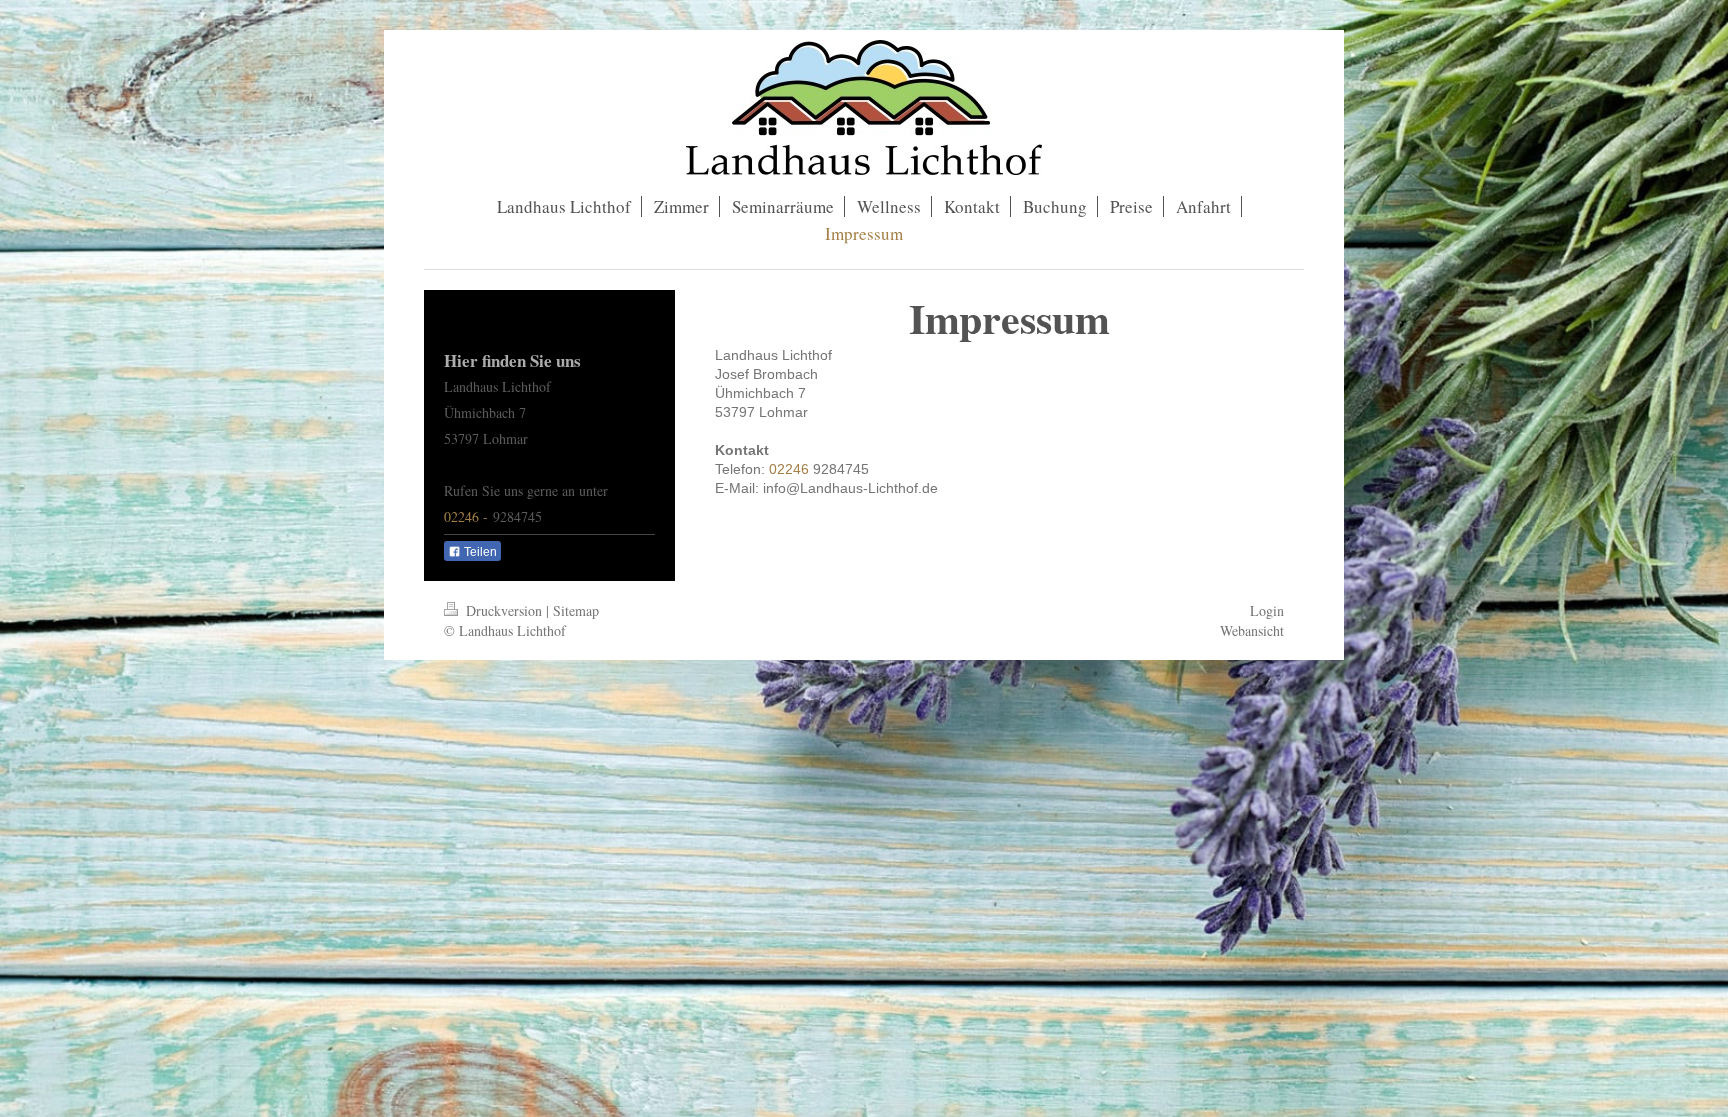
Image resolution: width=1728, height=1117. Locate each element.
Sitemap (576, 610)
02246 (791, 469)
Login (1267, 610)
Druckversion (504, 610)
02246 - (468, 516)
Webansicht (1252, 630)
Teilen (479, 552)
